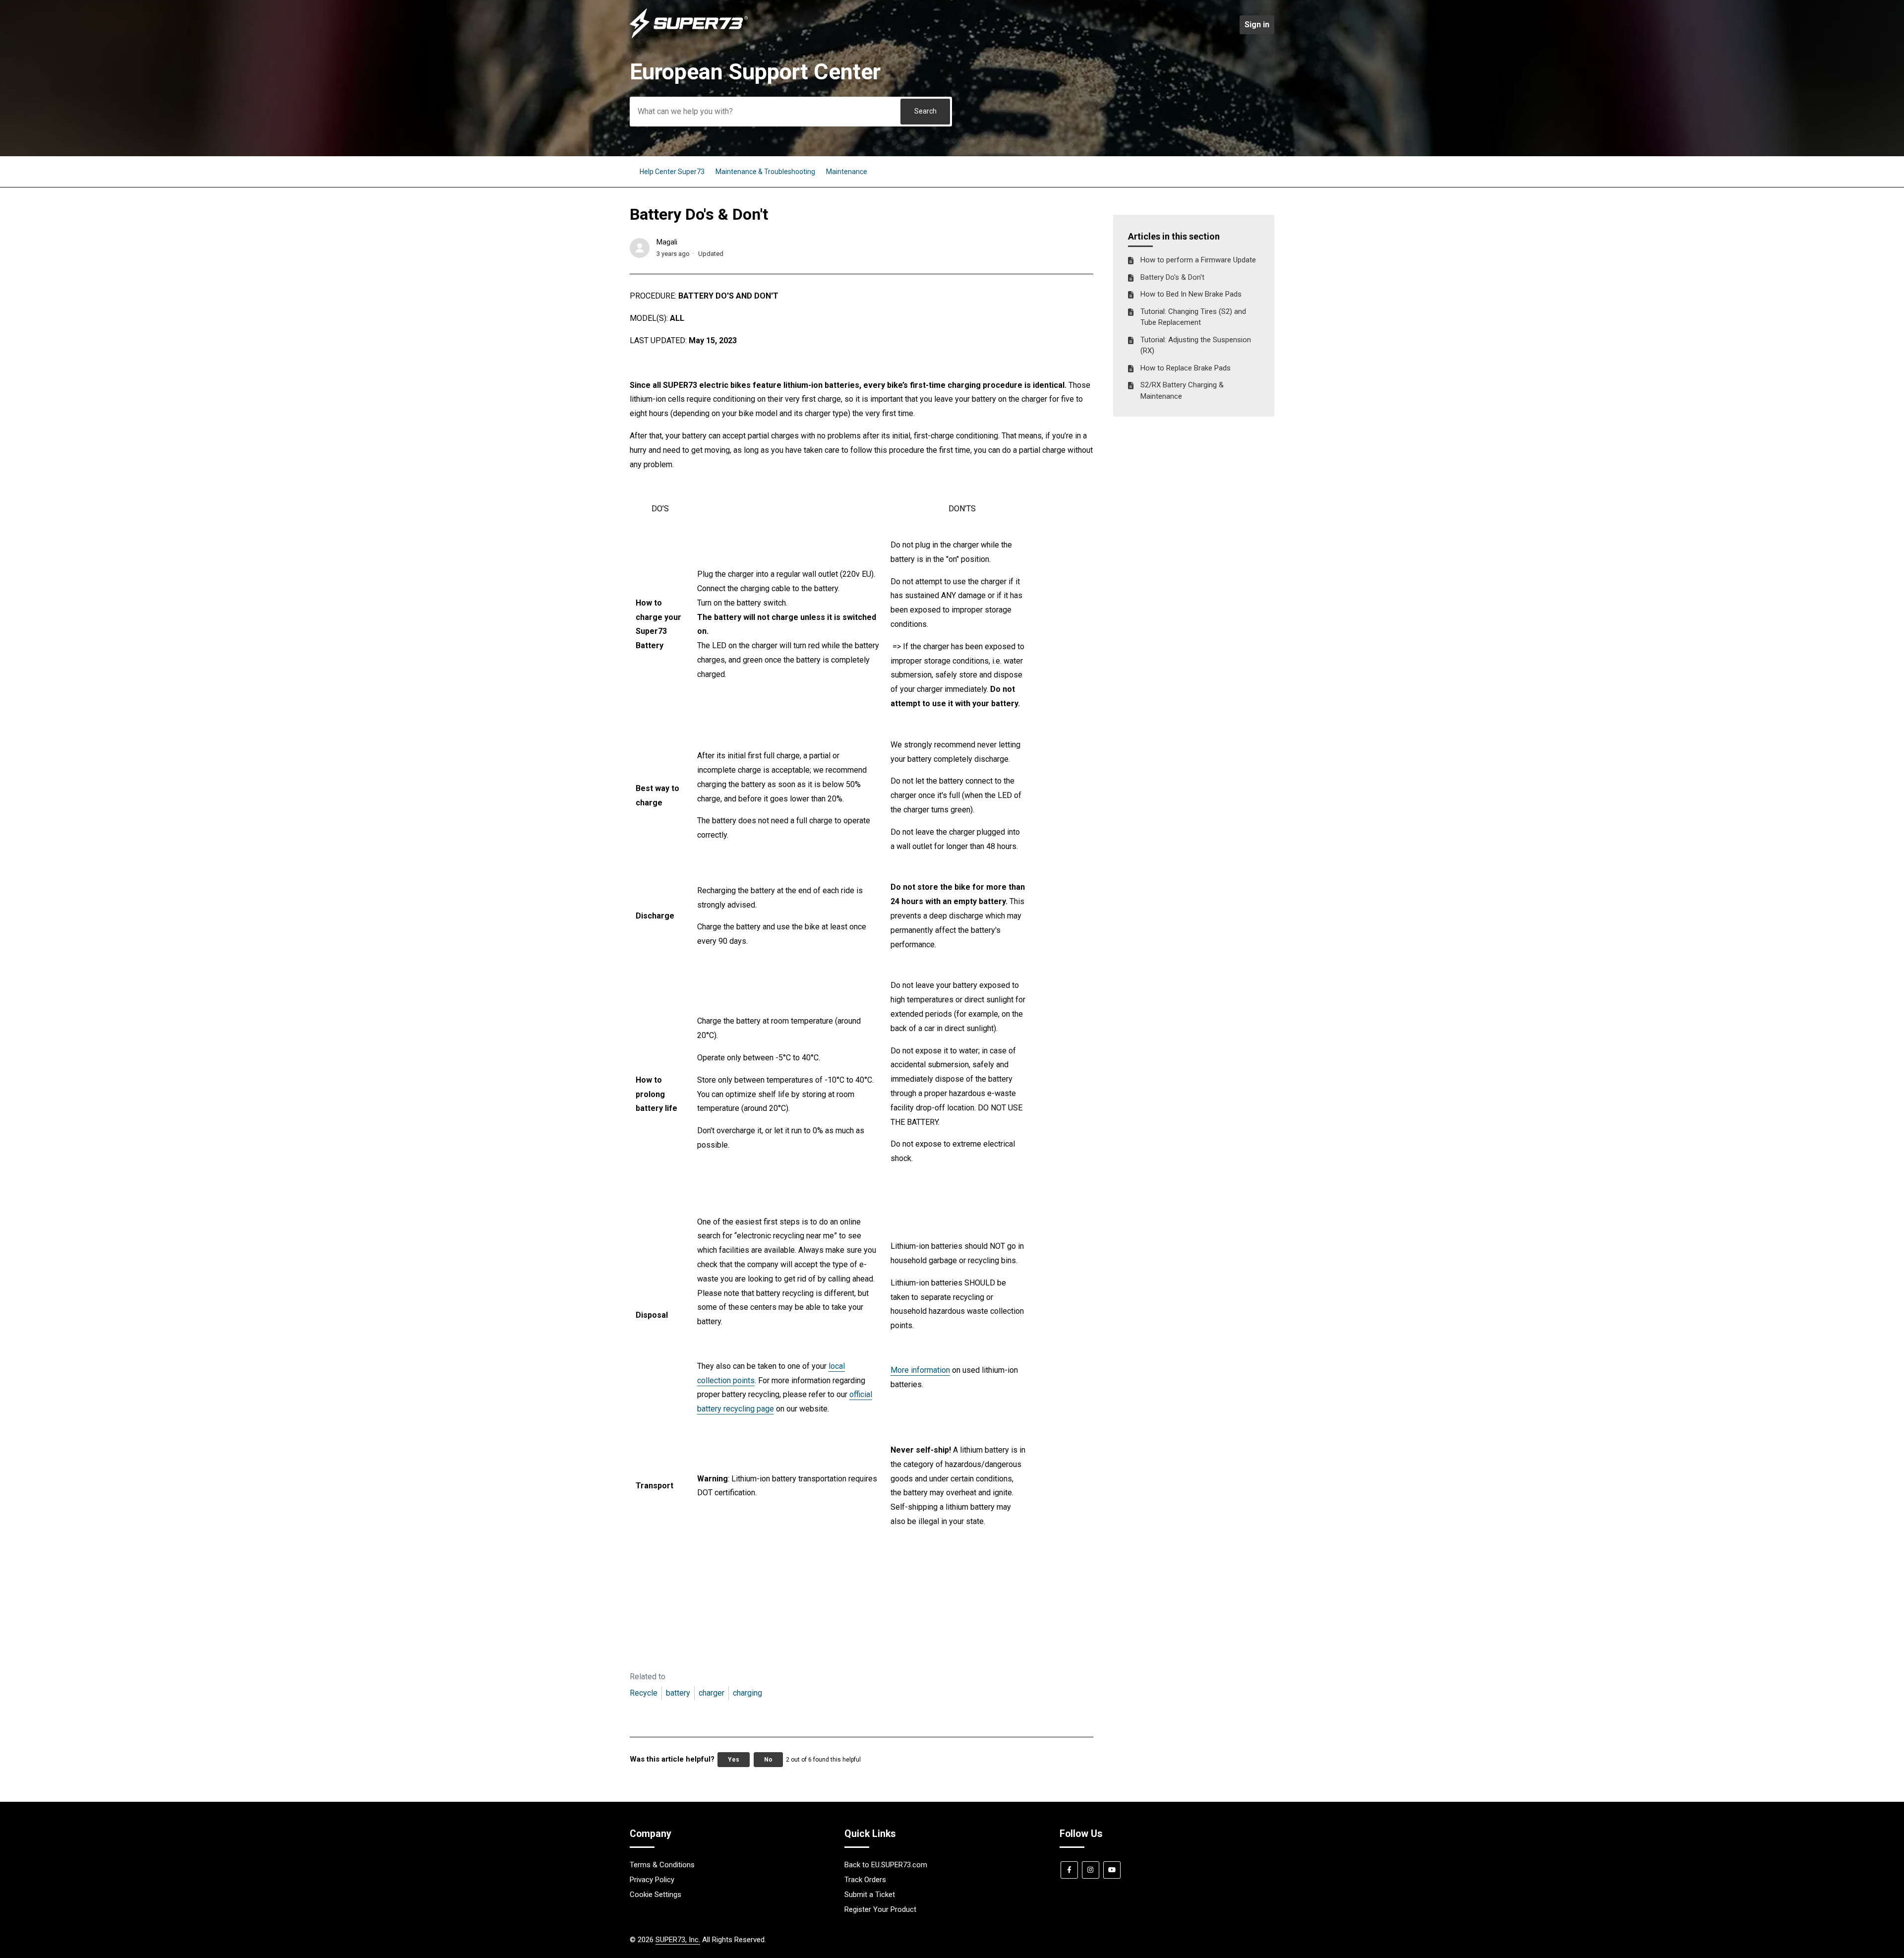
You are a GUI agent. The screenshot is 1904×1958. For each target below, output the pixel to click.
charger (712, 1693)
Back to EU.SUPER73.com (886, 1865)
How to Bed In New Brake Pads (1191, 294)
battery (678, 1693)
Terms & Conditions (662, 1865)
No (768, 1760)
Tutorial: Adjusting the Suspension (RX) (1196, 345)
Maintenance (847, 172)
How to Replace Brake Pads (1186, 368)
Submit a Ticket (870, 1895)
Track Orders (865, 1880)
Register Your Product (880, 1909)
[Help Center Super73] (689, 36)
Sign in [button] (1257, 25)
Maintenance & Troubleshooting (765, 172)
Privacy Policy (652, 1880)
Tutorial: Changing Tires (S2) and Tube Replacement (1193, 317)
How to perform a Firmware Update (1198, 260)
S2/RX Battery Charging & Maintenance (1182, 391)
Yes (734, 1760)
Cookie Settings (655, 1895)
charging (747, 1693)
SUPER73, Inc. (678, 1940)
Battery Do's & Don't (1172, 277)
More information (920, 1370)
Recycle (644, 1693)
